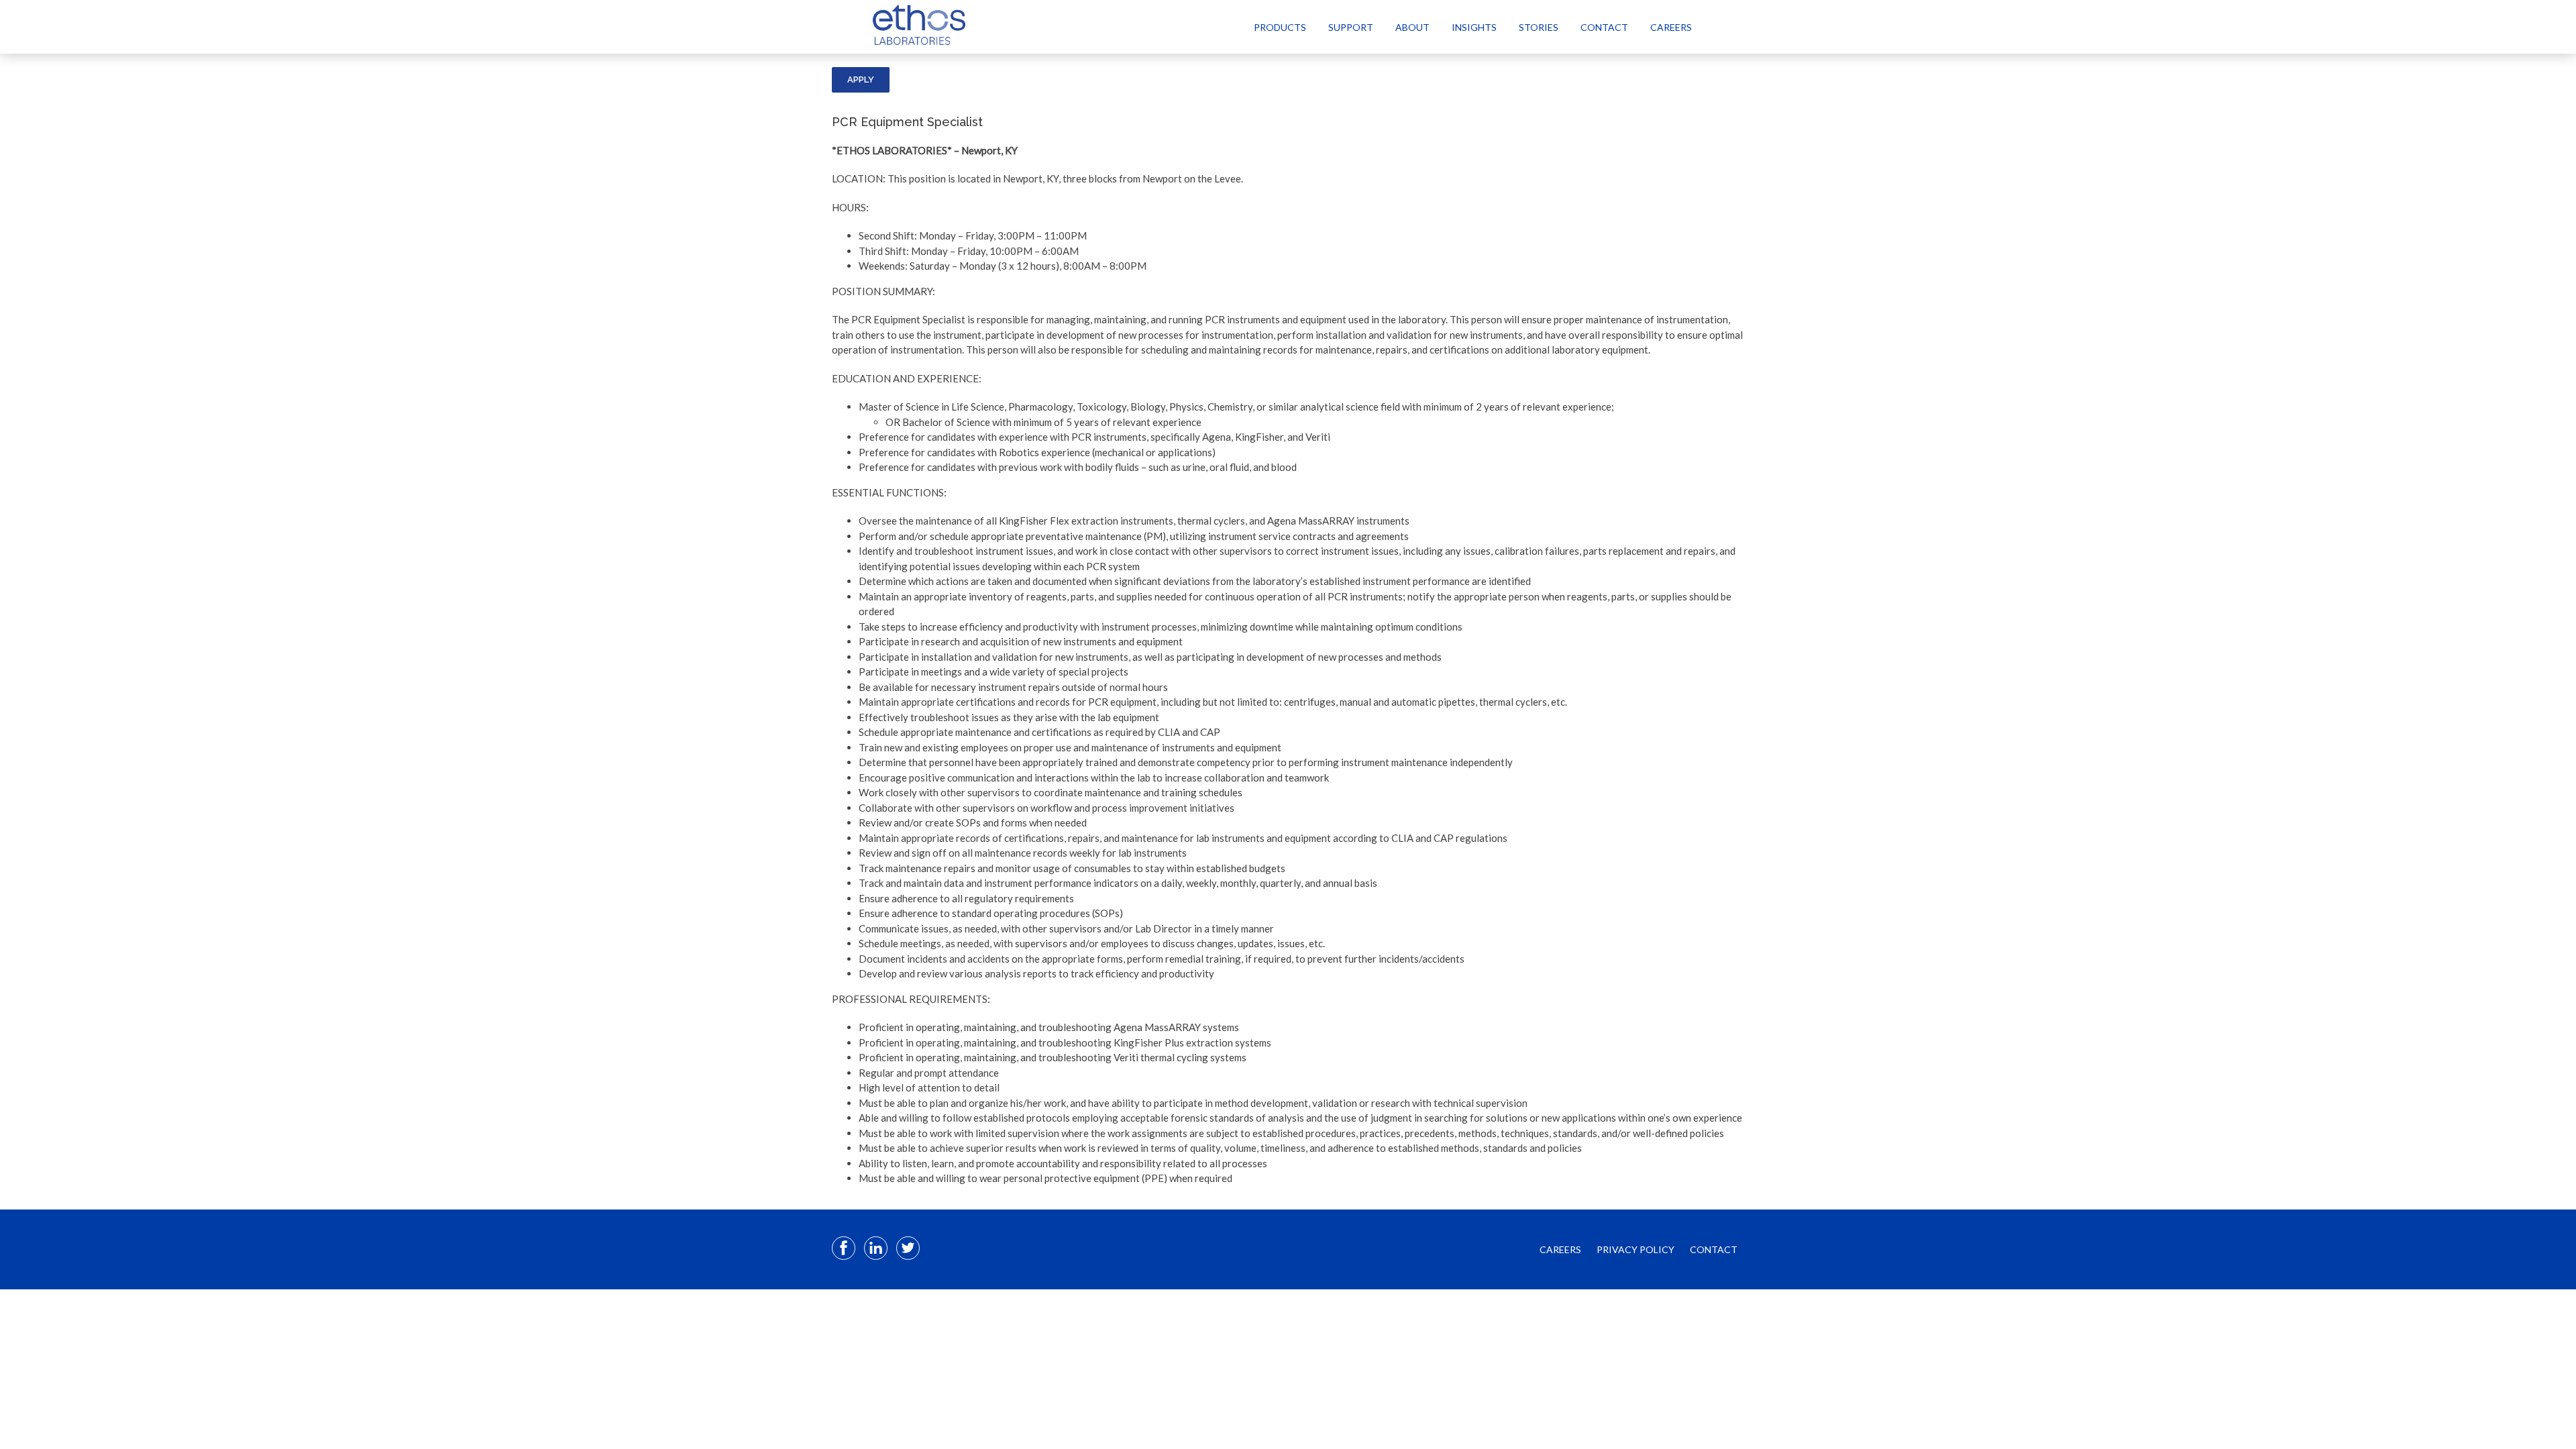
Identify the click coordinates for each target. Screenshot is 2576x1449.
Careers (1671, 27)
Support (1351, 27)
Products (1280, 27)
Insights (1474, 27)
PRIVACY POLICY (1635, 1249)
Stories (1539, 27)
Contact (1604, 27)
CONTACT (1714, 1249)
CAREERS (1560, 1249)
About (1412, 27)
